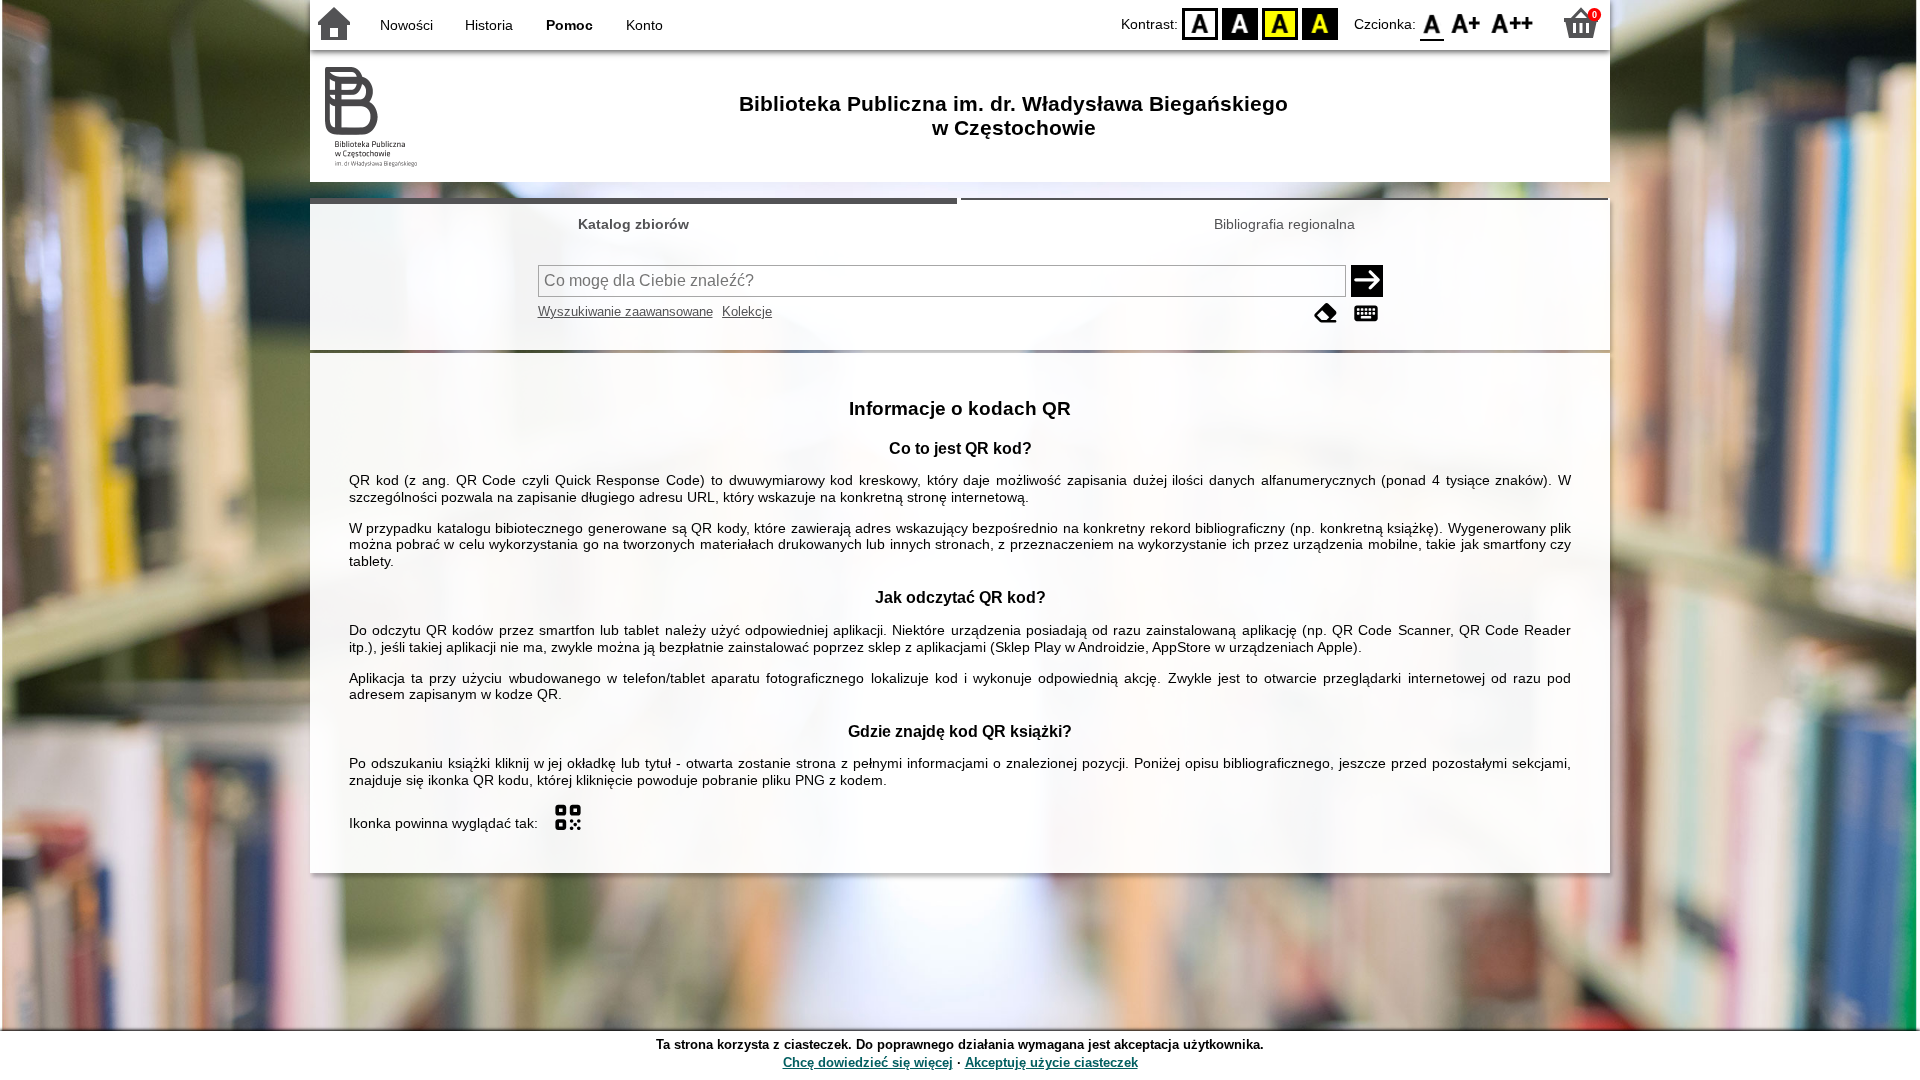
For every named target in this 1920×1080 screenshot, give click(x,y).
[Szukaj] (1367, 281)
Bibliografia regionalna (1284, 224)
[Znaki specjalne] (1366, 313)
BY (1320, 22)
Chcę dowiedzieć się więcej (868, 1062)
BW (1240, 22)
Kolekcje (747, 311)
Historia (489, 25)
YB (1280, 22)
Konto (644, 25)
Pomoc (569, 25)
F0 (1432, 22)
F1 (1466, 22)
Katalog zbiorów (633, 224)
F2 (1512, 22)
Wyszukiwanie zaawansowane (625, 311)
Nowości (406, 25)
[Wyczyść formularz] (1326, 313)
